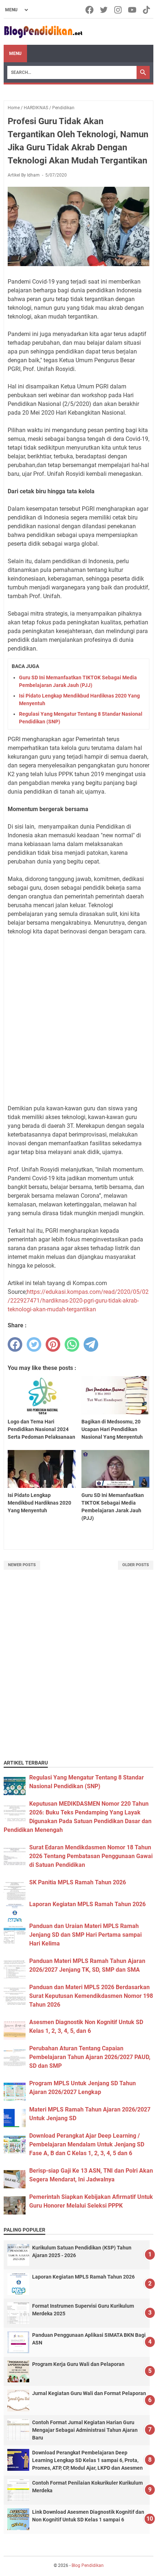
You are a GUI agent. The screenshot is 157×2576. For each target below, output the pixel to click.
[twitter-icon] (104, 10)
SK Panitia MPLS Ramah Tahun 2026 (78, 1882)
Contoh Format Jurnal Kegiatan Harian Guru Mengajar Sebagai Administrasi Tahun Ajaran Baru (85, 2430)
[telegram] (91, 1344)
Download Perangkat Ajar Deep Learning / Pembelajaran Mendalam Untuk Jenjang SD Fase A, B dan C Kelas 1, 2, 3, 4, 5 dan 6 (87, 2144)
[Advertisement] (78, 1020)
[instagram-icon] (118, 10)
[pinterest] (53, 1344)
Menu (15, 54)
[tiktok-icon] (147, 10)
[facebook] (15, 1344)
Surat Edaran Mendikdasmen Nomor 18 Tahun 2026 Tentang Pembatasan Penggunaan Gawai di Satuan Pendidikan (91, 1856)
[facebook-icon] (90, 10)
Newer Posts (22, 1565)
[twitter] (34, 1344)
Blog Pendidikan (88, 2565)
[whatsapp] (72, 1344)
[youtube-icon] (133, 10)
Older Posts (136, 1565)
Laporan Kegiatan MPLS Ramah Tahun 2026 (87, 1904)
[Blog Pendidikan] (43, 32)
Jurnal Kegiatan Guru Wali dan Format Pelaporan (89, 2393)
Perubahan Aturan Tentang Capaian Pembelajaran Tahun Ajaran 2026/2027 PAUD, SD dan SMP (90, 2057)
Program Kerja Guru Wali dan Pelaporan (78, 2364)
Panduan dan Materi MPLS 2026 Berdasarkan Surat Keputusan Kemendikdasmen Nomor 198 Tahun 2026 (91, 1996)
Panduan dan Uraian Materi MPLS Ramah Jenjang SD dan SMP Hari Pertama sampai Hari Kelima (85, 1935)
